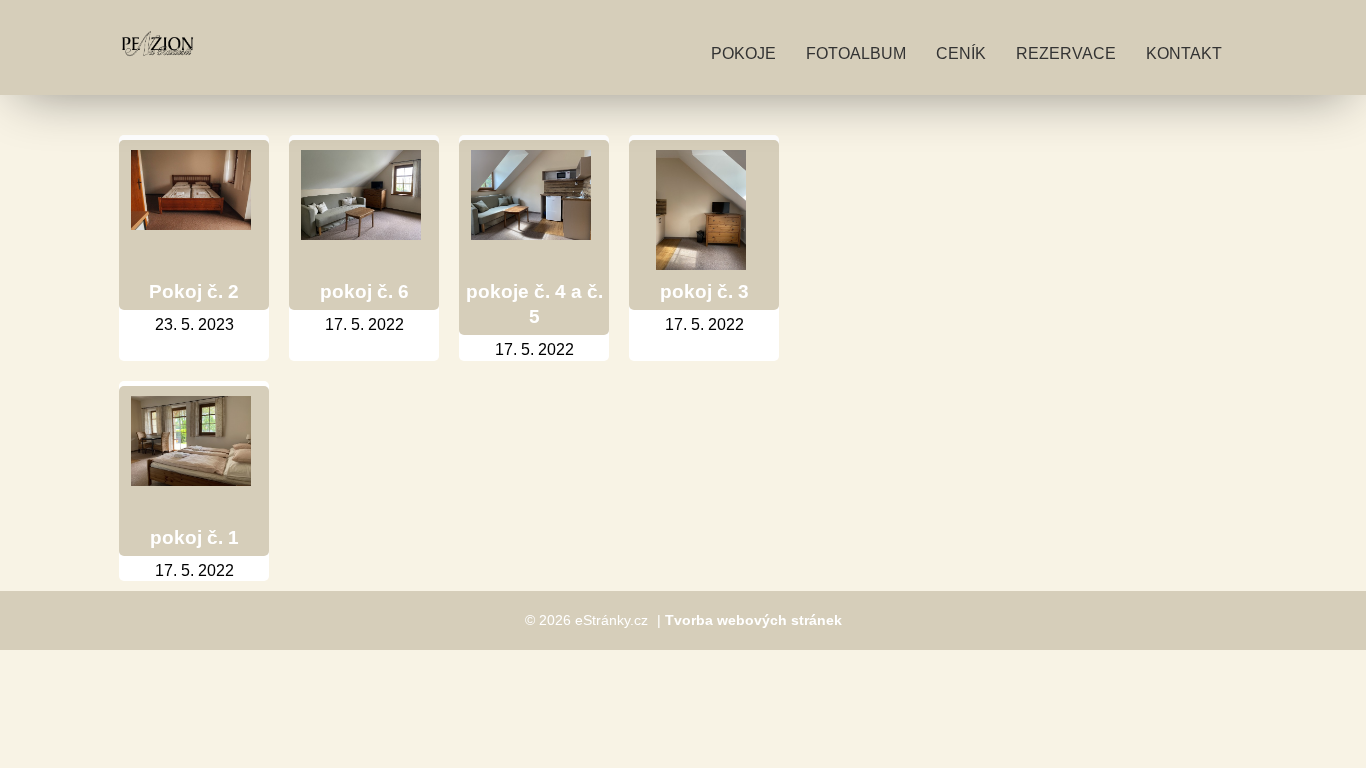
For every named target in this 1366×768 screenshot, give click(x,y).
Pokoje (743, 53)
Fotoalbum (856, 53)
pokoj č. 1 (194, 537)
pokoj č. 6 (364, 291)
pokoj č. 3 (704, 291)
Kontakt (1184, 53)
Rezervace (1066, 53)
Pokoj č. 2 (194, 291)
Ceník (961, 53)
